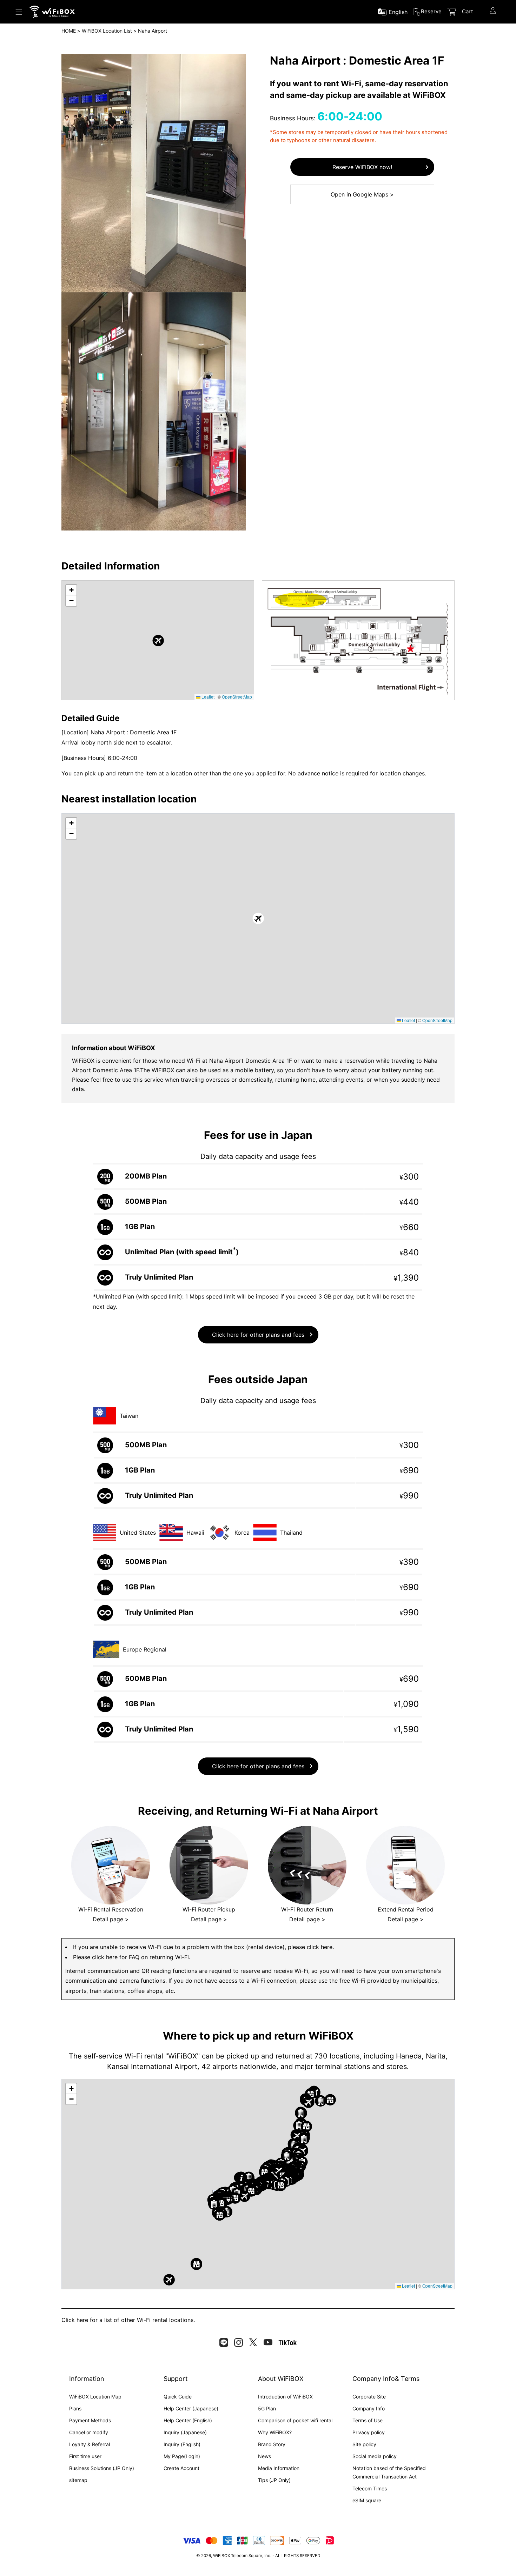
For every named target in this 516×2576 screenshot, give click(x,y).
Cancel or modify (89, 2432)
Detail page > (111, 1919)
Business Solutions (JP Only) (102, 2468)
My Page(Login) (182, 2456)
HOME (69, 31)
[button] (158, 640)
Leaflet (207, 697)
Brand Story (272, 2444)
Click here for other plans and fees (258, 1335)
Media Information (279, 2468)
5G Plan (267, 2408)
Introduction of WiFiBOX (285, 2397)
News (264, 2456)
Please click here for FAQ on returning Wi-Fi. (132, 1957)
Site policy (364, 2444)
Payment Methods (90, 2420)
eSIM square (367, 2500)
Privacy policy (369, 2432)
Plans (75, 2408)
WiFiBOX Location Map (95, 2397)
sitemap (78, 2480)
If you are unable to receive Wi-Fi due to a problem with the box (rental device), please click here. (203, 1947)
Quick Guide (178, 2397)
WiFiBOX (221, 2556)
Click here (75, 2320)
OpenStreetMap (237, 697)
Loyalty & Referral (90, 2444)
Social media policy (375, 2456)
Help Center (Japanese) (191, 2408)
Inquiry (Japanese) (185, 2432)
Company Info (369, 2408)
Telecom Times (370, 2488)
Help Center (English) (188, 2420)
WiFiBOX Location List (107, 31)
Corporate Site (369, 2397)
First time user (85, 2456)
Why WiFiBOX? (275, 2432)
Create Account (181, 2468)
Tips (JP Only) (274, 2480)
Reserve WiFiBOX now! (362, 167)
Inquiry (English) (182, 2444)
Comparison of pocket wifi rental (295, 2420)
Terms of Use (368, 2420)
